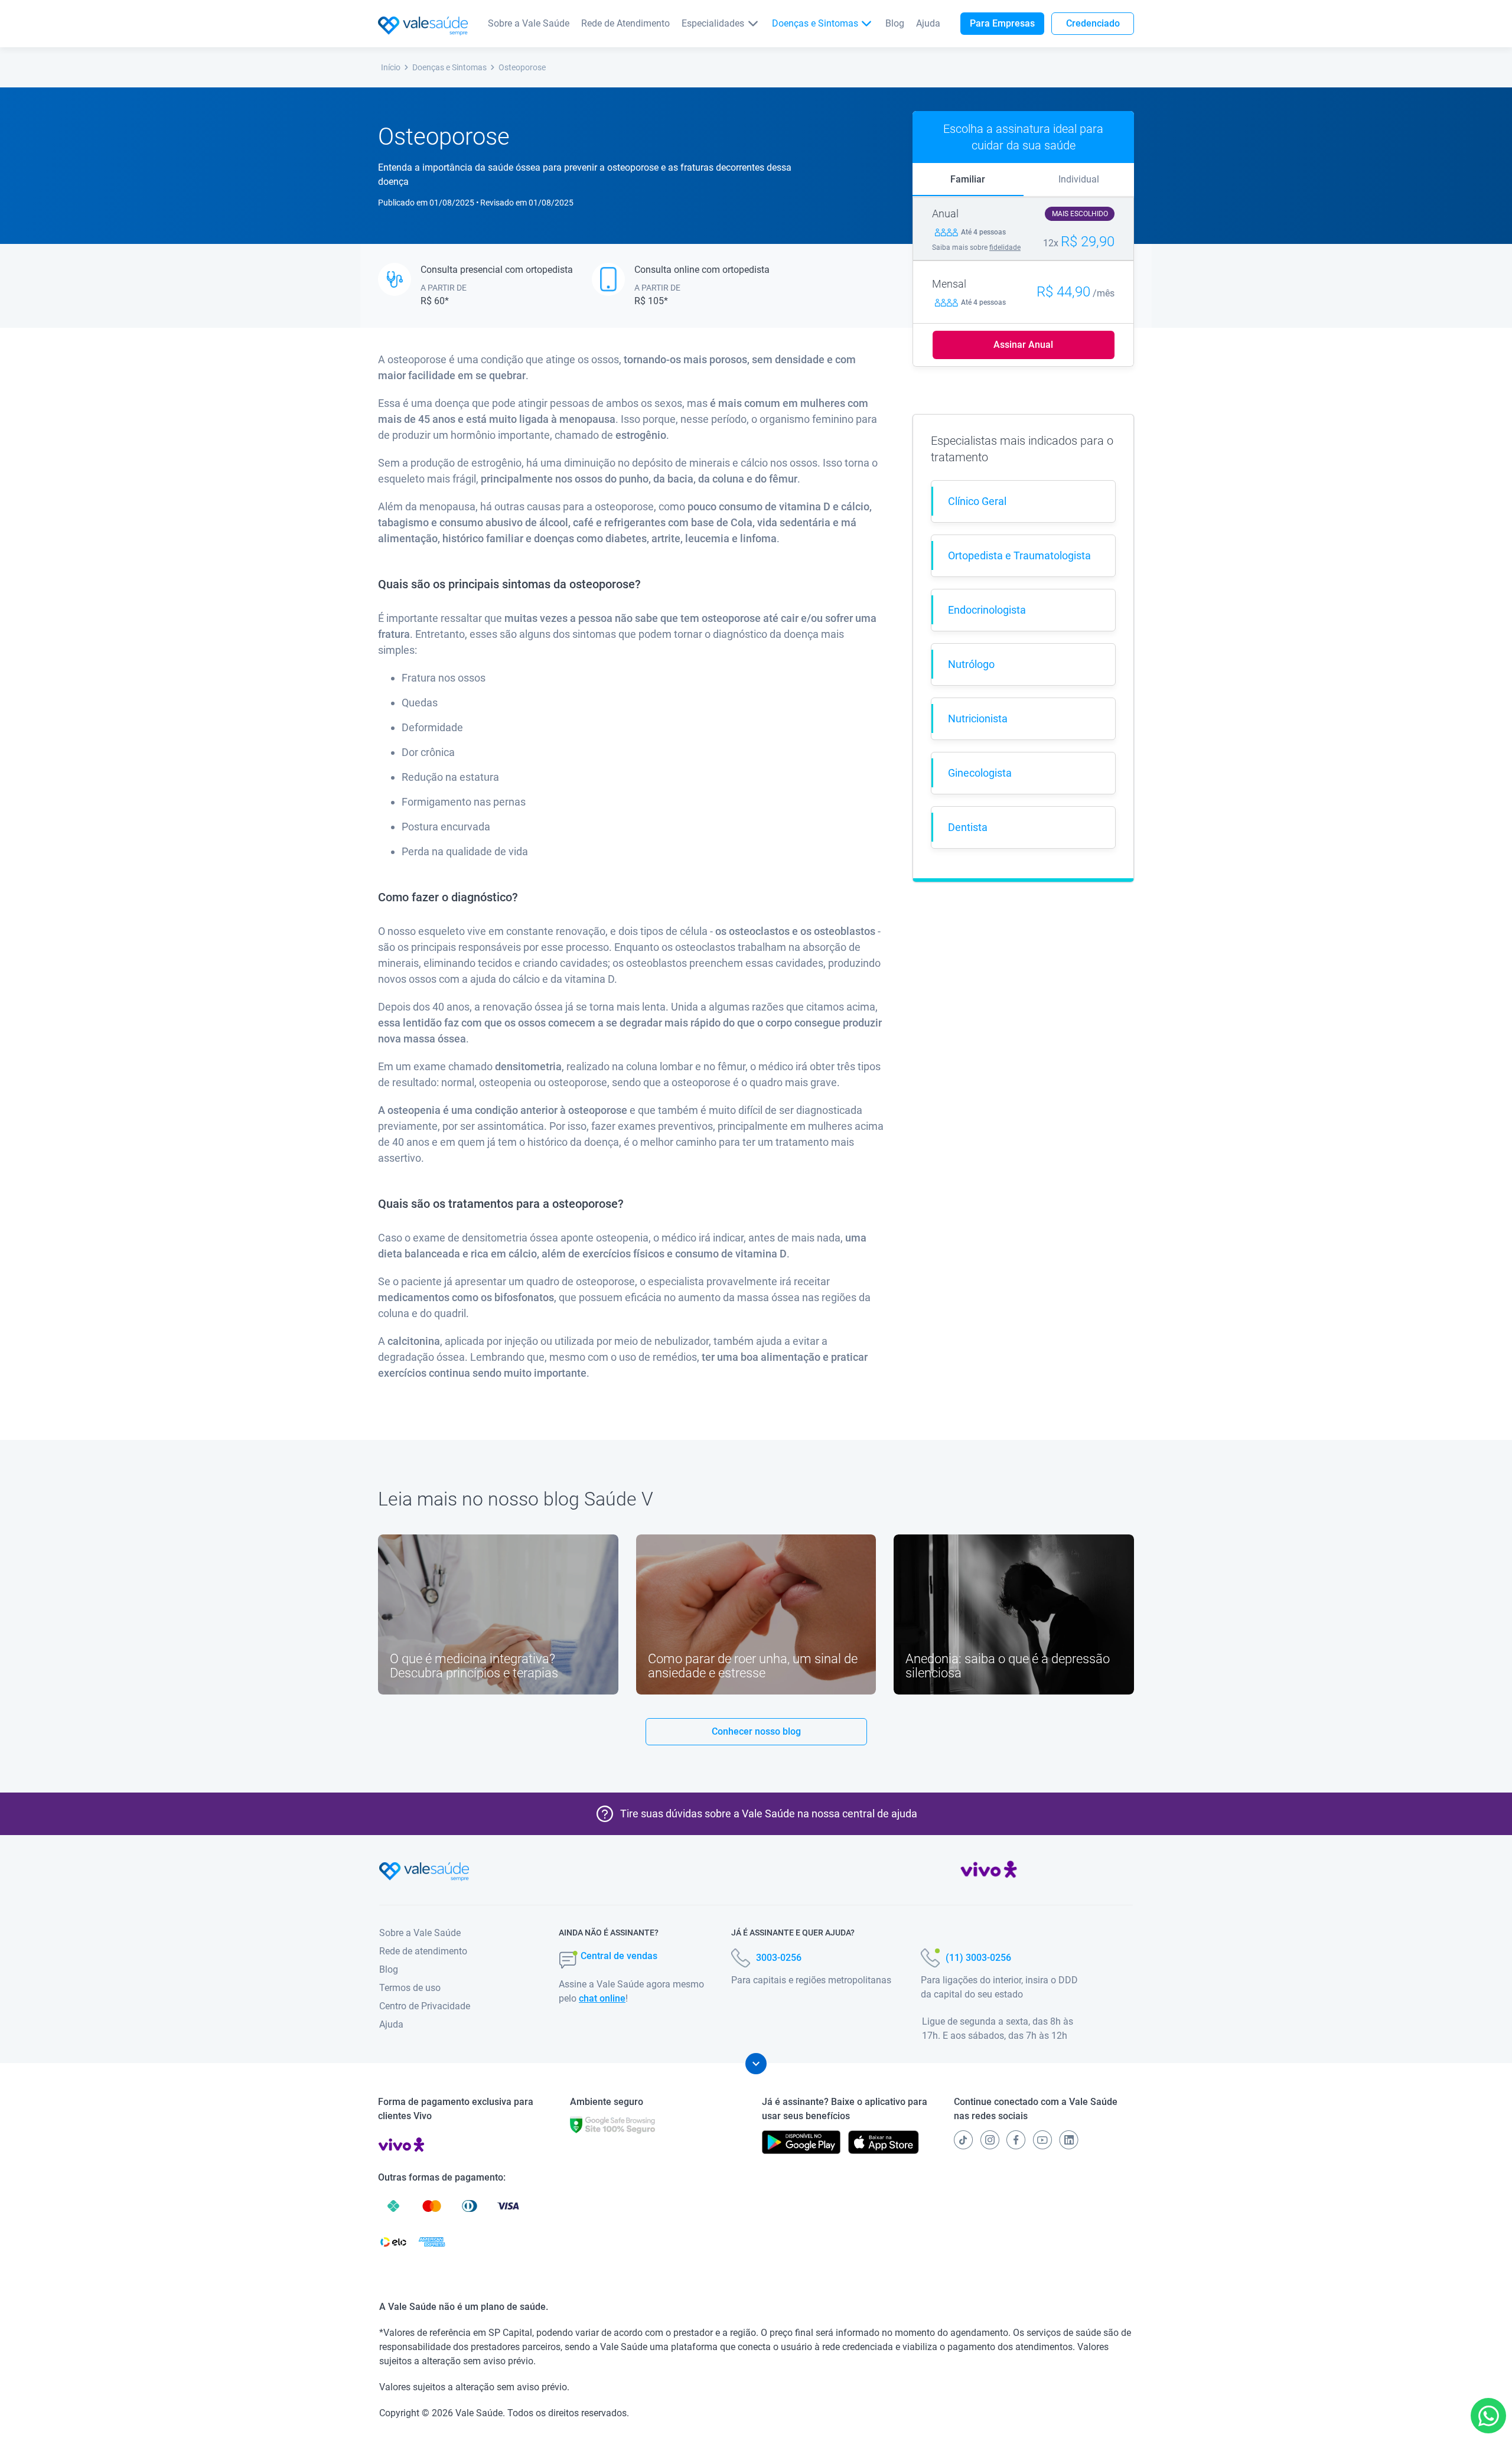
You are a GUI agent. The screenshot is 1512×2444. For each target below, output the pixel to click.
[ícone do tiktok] (963, 2140)
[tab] (968, 180)
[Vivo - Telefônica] (989, 1872)
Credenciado (1093, 23)
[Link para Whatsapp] (1489, 2416)
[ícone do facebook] (1016, 2140)
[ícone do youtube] (1042, 2140)
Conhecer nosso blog (756, 1731)
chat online (602, 1998)
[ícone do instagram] (990, 2140)
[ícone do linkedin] (1069, 2140)
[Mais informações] (756, 2064)
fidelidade (1005, 247)
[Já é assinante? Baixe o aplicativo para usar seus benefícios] (801, 2142)
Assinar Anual (1023, 345)
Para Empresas (1002, 23)
